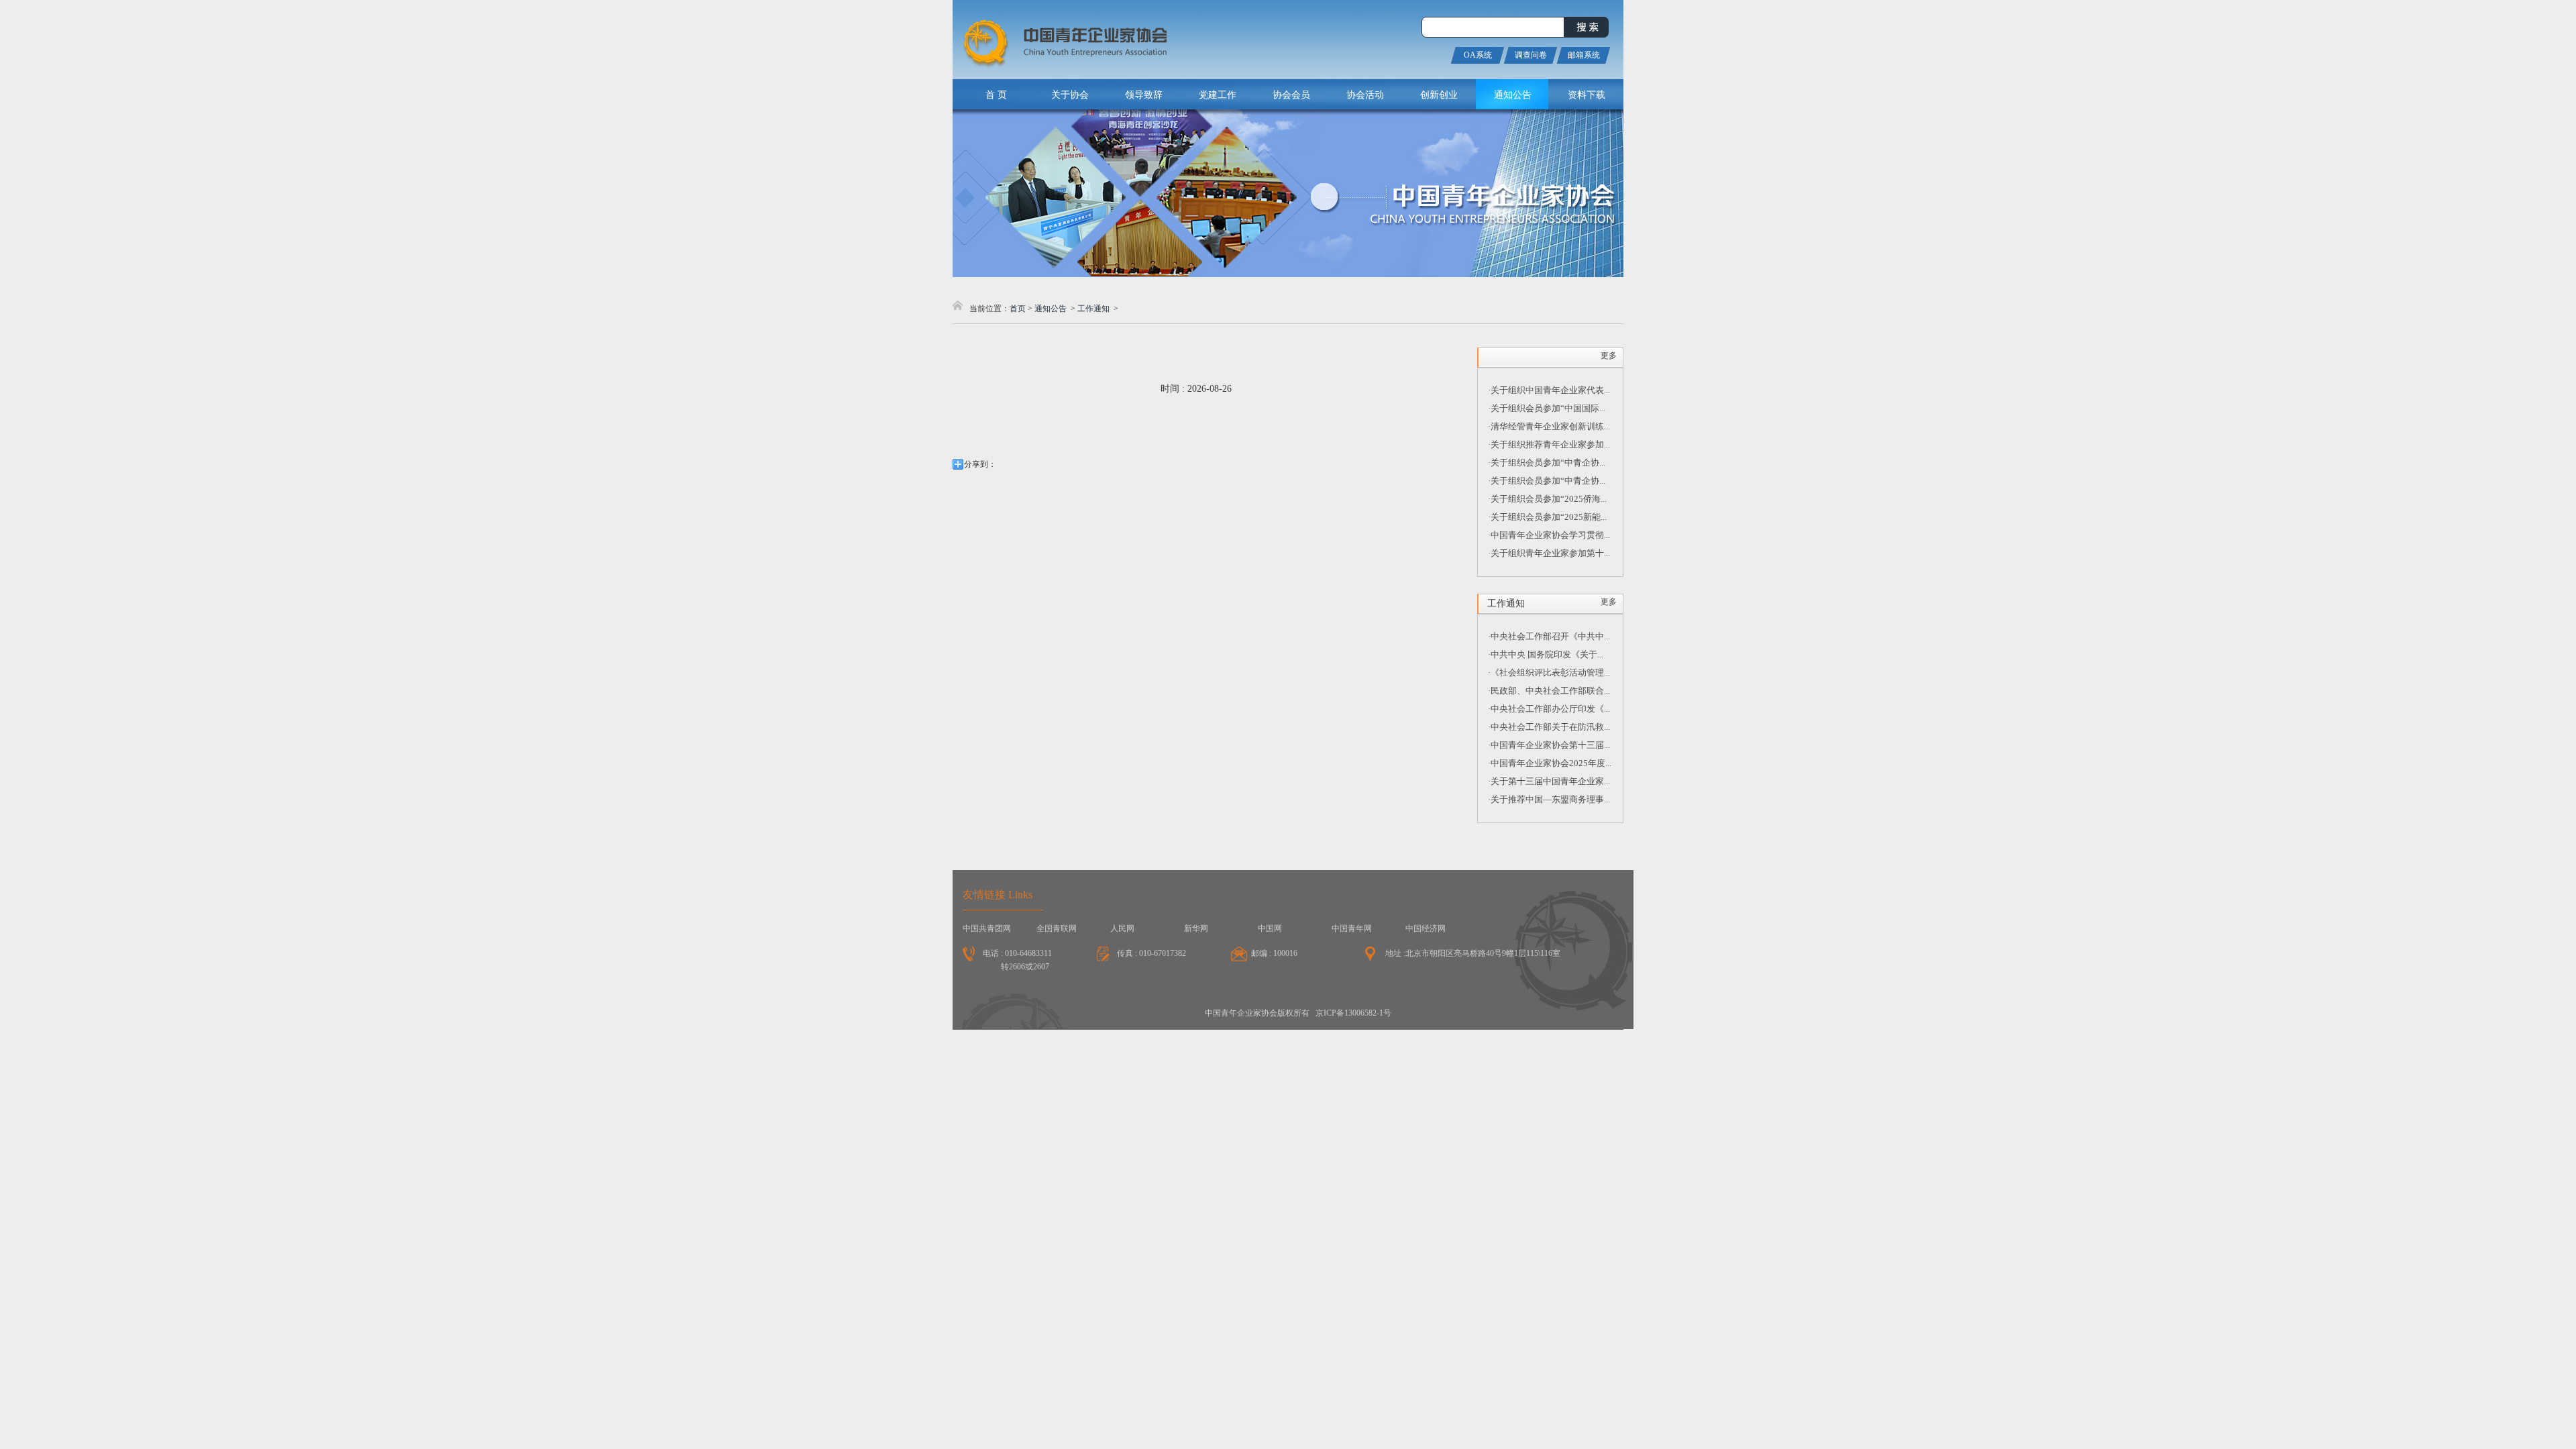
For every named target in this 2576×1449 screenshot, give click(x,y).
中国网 (1270, 928)
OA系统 (1478, 55)
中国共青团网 (987, 928)
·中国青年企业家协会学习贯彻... (1549, 535)
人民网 (1122, 928)
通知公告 (1051, 309)
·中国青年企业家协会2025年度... (1550, 763)
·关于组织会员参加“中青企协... (1547, 463)
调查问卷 (1531, 55)
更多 (1609, 356)
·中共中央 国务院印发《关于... (1546, 654)
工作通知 (1093, 309)
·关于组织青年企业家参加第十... (1549, 553)
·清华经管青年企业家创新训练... (1549, 426)
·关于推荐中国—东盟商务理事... (1549, 799)
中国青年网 (1352, 928)
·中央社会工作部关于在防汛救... (1549, 727)
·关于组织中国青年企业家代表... (1549, 390)
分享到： (980, 464)
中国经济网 (1426, 928)
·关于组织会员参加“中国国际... (1547, 408)
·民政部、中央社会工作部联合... (1549, 691)
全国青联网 (1057, 928)
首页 (1018, 309)
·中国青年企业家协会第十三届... (1549, 745)
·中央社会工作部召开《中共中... (1549, 636)
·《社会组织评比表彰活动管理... (1549, 673)
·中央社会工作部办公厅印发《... (1549, 709)
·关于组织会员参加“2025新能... (1547, 517)
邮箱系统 (1584, 55)
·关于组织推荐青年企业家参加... (1549, 444)
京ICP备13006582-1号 (1353, 1013)
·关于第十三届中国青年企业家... (1549, 781)
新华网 (1196, 928)
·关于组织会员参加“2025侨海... (1547, 499)
